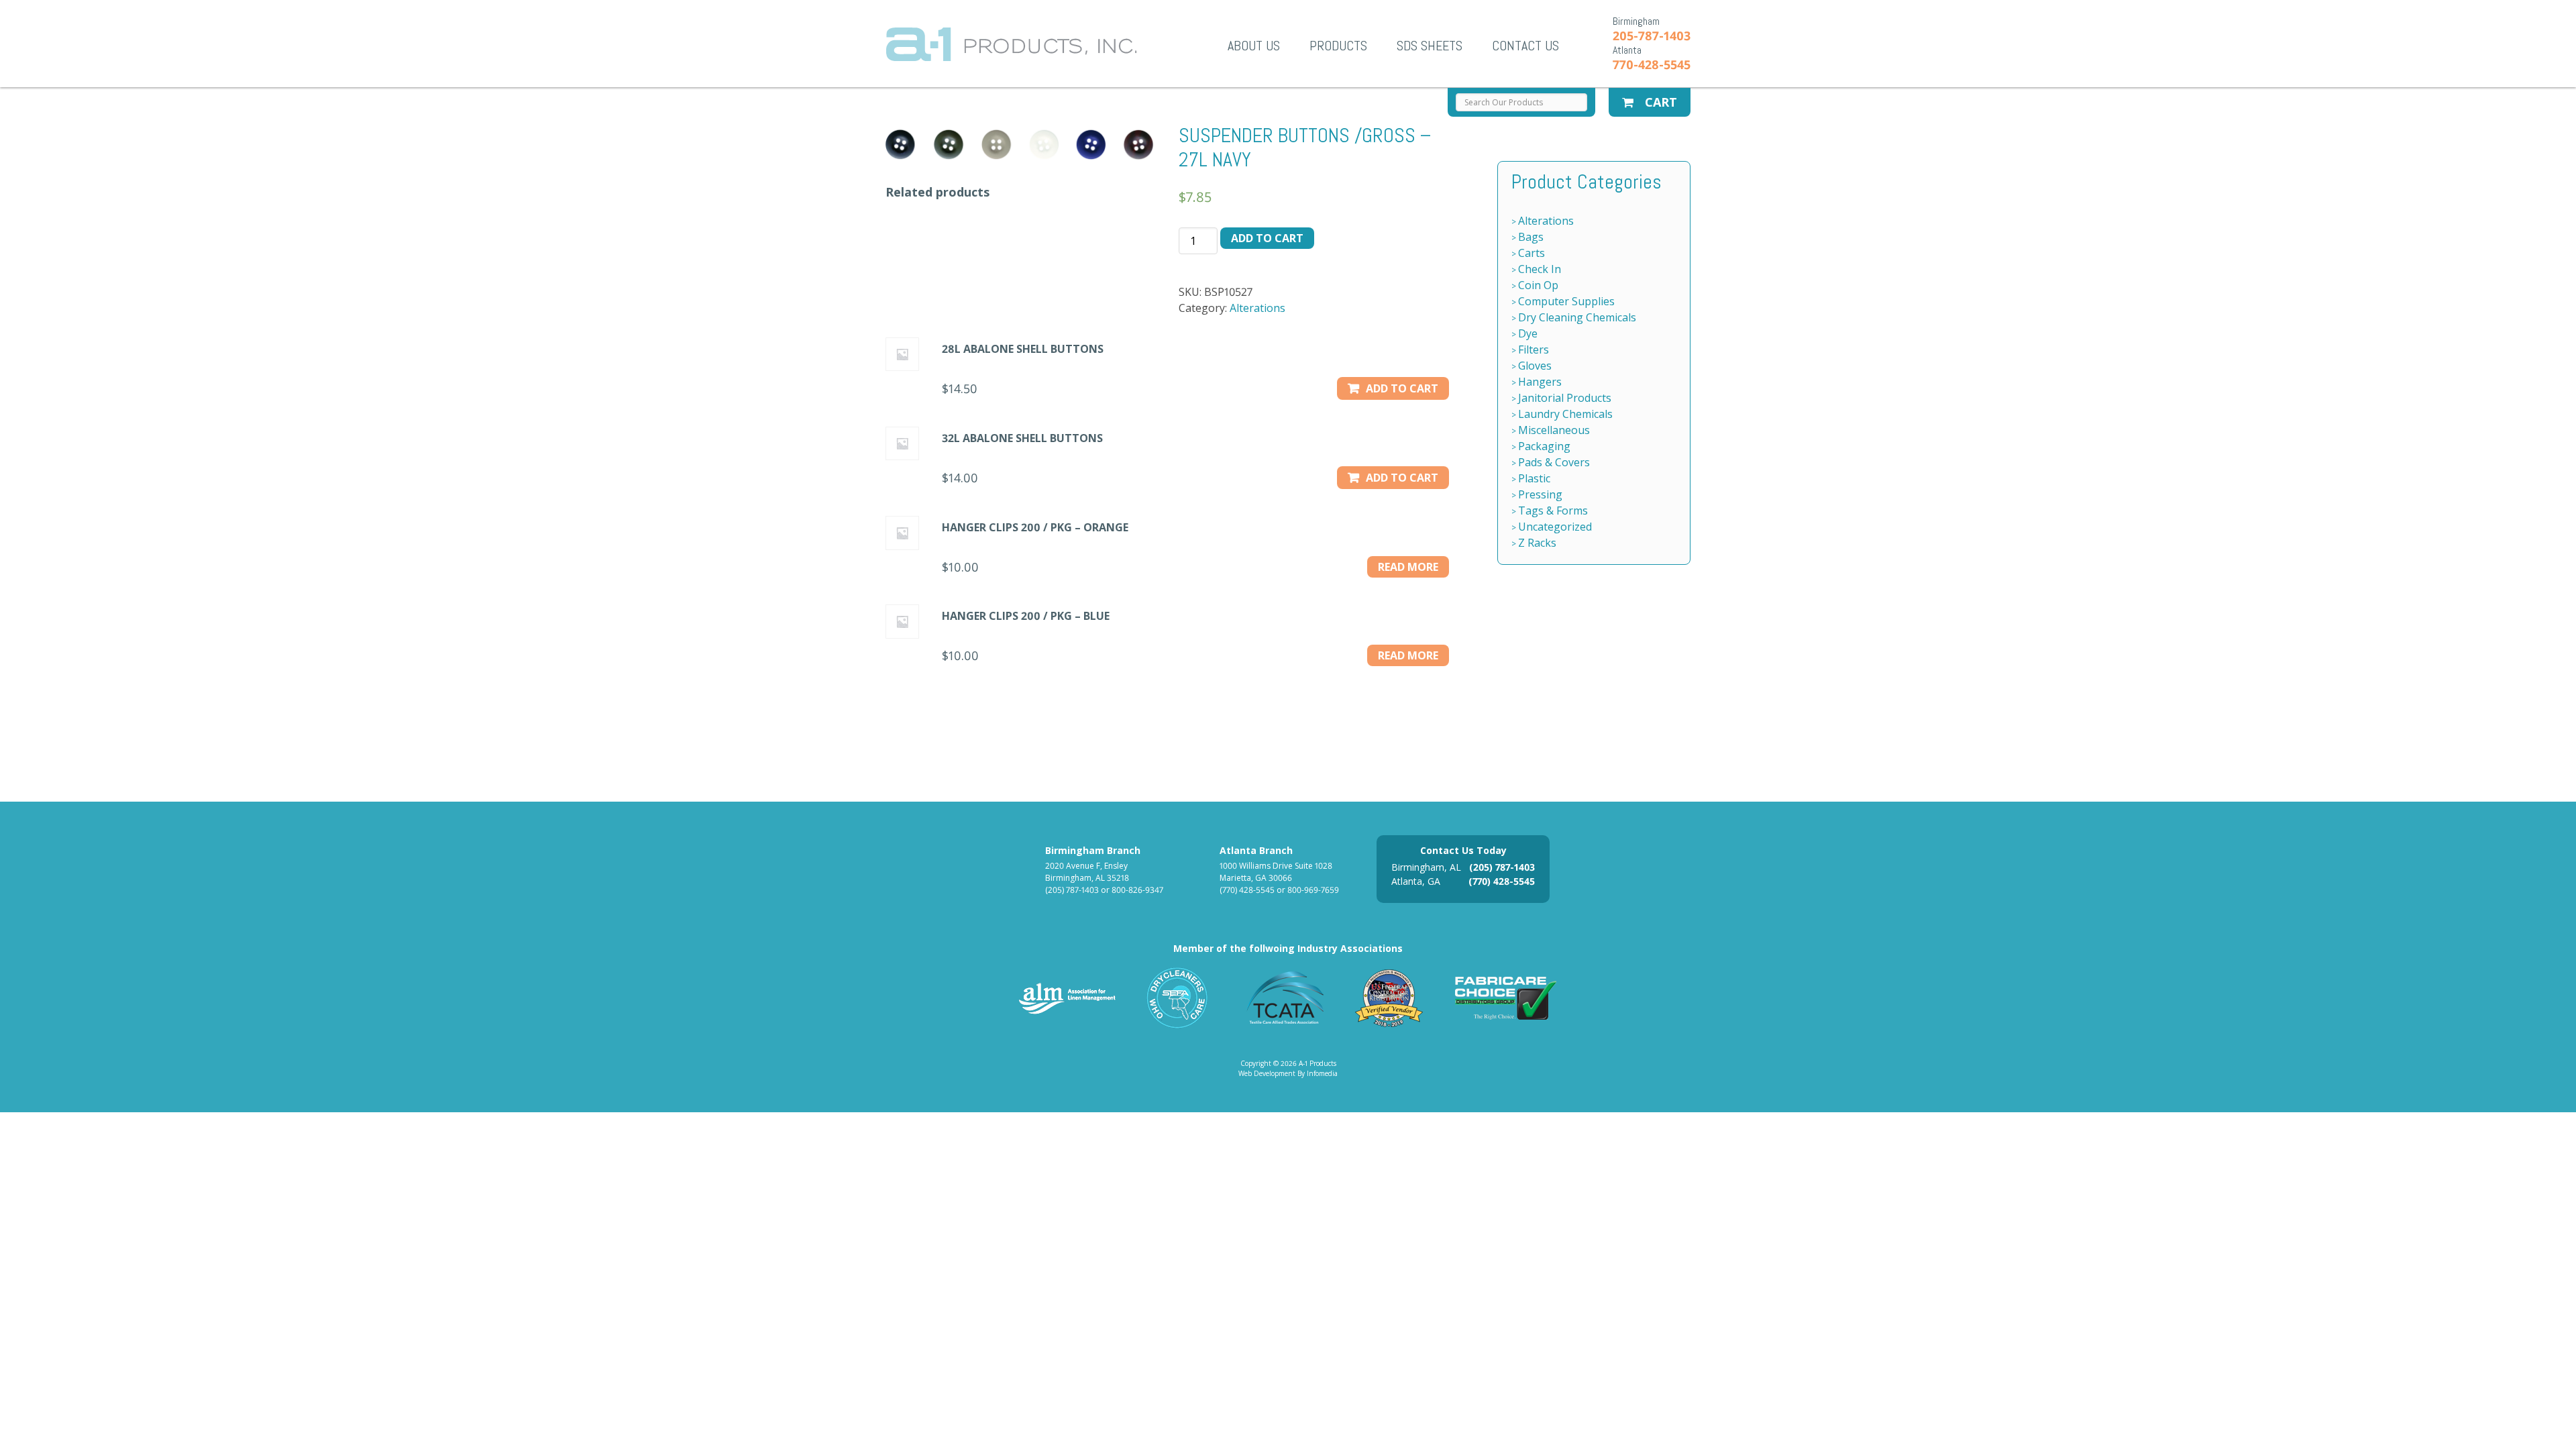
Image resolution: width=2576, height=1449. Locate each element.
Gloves (1535, 366)
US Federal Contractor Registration (1390, 998)
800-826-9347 (1137, 890)
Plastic (1534, 478)
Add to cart (1267, 238)
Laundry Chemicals (1565, 414)
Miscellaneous (1554, 430)
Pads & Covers (1554, 462)
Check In (1540, 269)
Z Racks (1537, 543)
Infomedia (1322, 1073)
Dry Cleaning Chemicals (1577, 317)
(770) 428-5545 (1247, 890)
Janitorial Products (1565, 398)
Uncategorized (1555, 527)
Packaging (1544, 446)
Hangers (1540, 382)
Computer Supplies (1566, 301)
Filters (1534, 350)
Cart (1659, 102)
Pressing (1540, 494)
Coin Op (1538, 285)
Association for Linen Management (1067, 998)
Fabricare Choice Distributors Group (1506, 998)
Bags (1531, 237)
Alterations (1257, 308)
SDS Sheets (1430, 46)
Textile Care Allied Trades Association (1282, 998)
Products (1338, 46)
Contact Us (1525, 46)
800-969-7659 (1313, 890)
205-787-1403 (1652, 36)
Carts (1532, 253)
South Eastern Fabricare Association (1178, 998)
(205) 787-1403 (1072, 890)
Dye (1528, 333)
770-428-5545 (1652, 64)
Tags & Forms (1553, 511)
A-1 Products (1011, 44)
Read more (1408, 567)
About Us (1254, 46)
